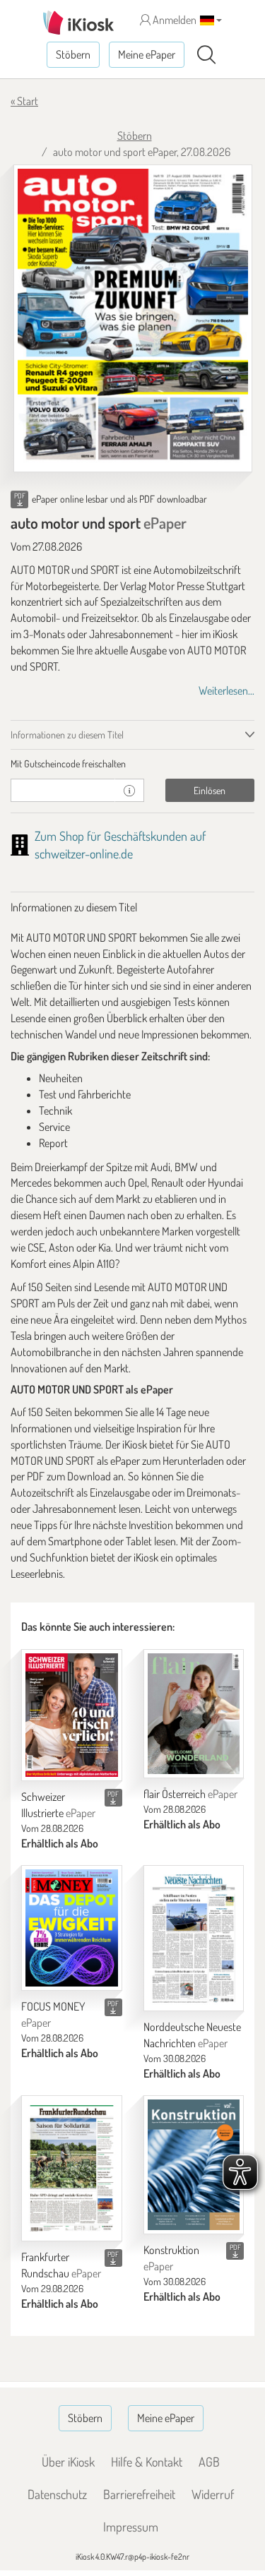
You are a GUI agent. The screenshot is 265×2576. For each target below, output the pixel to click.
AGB (209, 2462)
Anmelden (173, 20)
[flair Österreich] (194, 1714)
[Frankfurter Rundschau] (72, 2168)
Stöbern (73, 54)
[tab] (132, 764)
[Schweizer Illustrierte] (72, 1715)
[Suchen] (206, 55)
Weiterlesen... (226, 690)
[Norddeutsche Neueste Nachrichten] (194, 1938)
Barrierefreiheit (139, 2494)
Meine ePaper (147, 54)
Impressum (131, 2527)
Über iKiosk (68, 2462)
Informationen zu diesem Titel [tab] (67, 735)
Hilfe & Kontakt (147, 2462)
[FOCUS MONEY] (72, 1928)
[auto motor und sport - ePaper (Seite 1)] (133, 318)
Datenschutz (57, 2494)
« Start (24, 101)
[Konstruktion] (194, 2165)
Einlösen (210, 790)
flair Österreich (190, 1794)
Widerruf (213, 2494)
